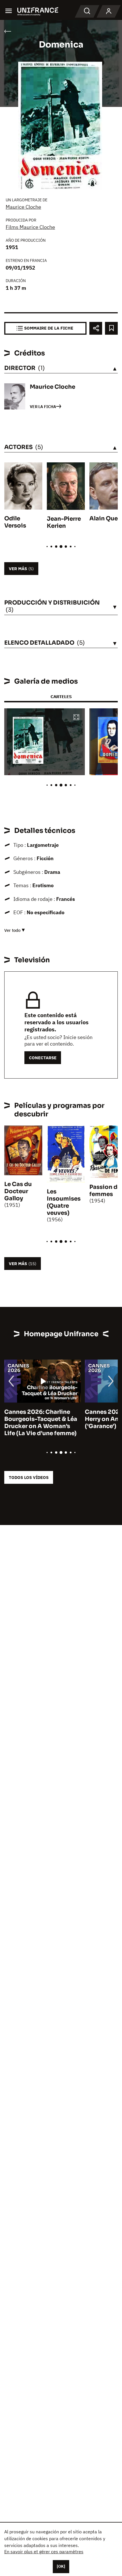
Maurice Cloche (23, 207)
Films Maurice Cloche (30, 227)
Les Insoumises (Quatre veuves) (64, 1202)
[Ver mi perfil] (109, 11)
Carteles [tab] (61, 697)
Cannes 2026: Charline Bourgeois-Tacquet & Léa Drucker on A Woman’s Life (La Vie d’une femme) (41, 1423)
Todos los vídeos (29, 1477)
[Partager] (96, 328)
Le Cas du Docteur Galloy (18, 1191)
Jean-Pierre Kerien (64, 522)
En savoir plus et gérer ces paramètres (44, 2552)
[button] (76, 718)
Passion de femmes (105, 1191)
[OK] (61, 2566)
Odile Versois (15, 522)
